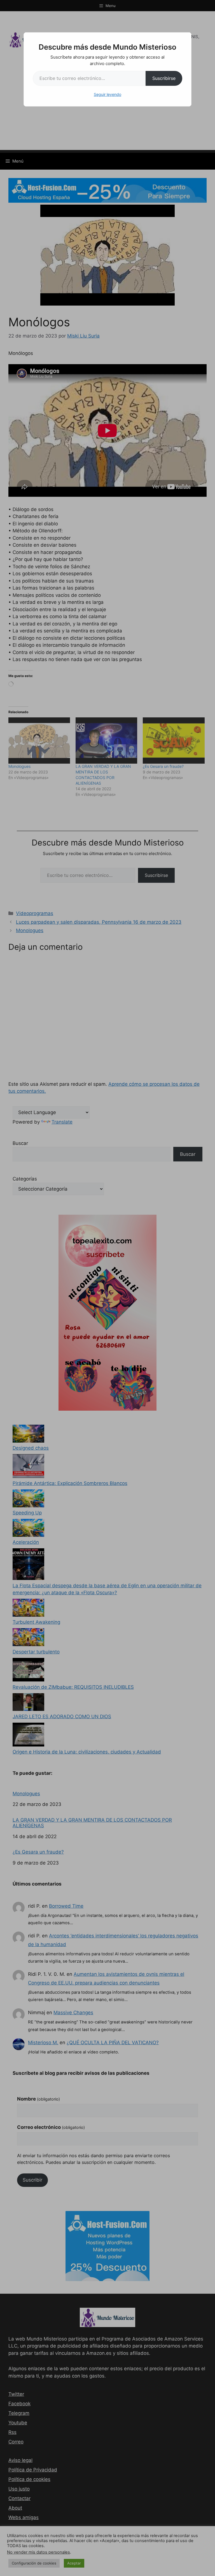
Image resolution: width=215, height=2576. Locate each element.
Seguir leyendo (107, 94)
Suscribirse (164, 78)
